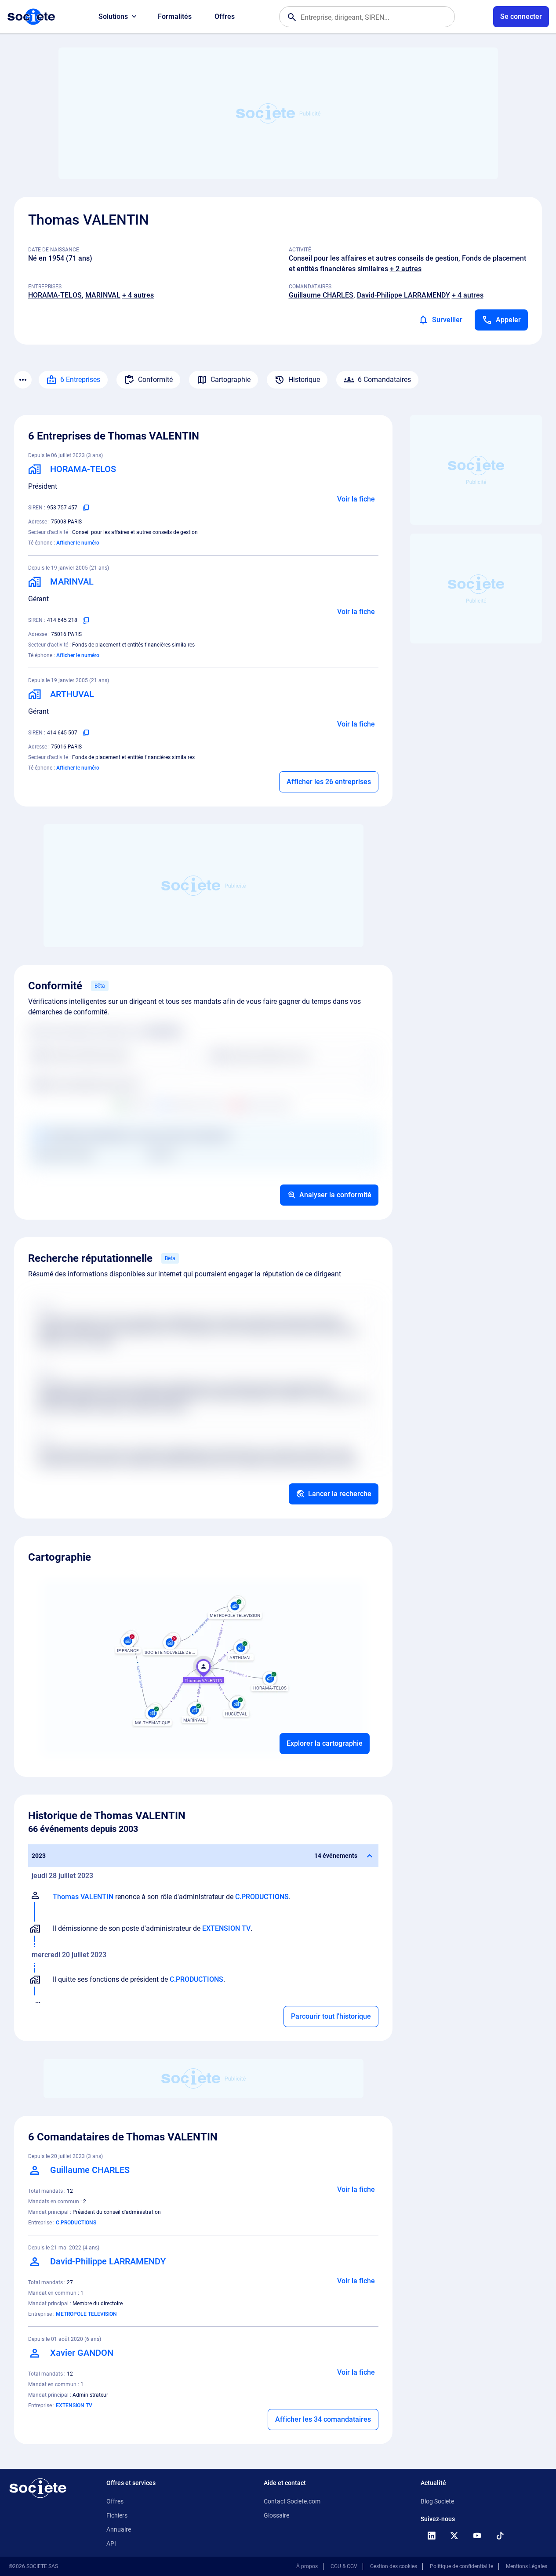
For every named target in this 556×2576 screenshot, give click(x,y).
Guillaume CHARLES (321, 295)
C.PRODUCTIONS (262, 1897)
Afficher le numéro (78, 543)
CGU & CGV (344, 2566)
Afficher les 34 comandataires (323, 2419)
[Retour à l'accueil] (38, 2488)
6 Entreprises (80, 380)
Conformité (155, 380)
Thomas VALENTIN (83, 1897)
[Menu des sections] (23, 380)
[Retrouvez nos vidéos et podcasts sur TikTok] (500, 2536)
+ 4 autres (138, 295)
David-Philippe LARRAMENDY (403, 295)
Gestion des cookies (394, 2566)
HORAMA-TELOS (55, 295)
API (111, 2543)
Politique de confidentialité (462, 2566)
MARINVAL (103, 295)
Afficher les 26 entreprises (329, 782)
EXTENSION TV (226, 1928)
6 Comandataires (384, 380)
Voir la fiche (356, 499)
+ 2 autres (406, 269)
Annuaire (119, 2529)
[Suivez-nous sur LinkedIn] (431, 2536)
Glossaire (276, 2515)
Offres (225, 16)
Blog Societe (437, 2501)
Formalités (175, 16)
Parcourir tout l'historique (331, 2016)
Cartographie (231, 380)
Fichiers (117, 2515)
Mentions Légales (527, 2566)
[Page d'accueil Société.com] (31, 17)
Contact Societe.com (292, 2501)
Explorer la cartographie (325, 1743)
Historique (304, 380)
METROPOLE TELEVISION (86, 2314)
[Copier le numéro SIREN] (86, 508)
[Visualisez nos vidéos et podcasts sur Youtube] (477, 2536)
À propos (307, 2566)
